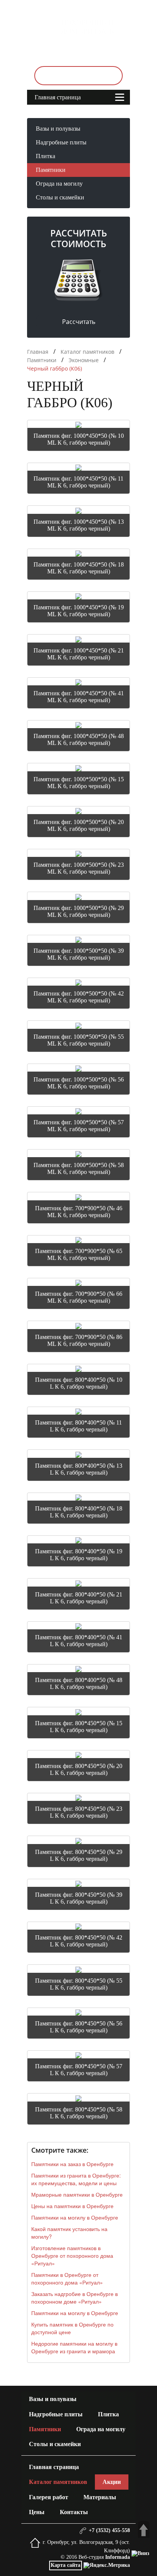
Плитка (46, 156)
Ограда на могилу (59, 184)
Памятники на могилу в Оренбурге (75, 2217)
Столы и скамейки (60, 197)
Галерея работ (49, 2497)
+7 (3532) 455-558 (108, 2530)
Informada (118, 2557)
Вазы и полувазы (58, 129)
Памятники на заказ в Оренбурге (72, 2164)
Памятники (51, 170)
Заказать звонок (78, 75)
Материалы (100, 2497)
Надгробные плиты (61, 142)
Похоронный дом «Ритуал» (88, 27)
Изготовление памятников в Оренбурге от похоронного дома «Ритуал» (72, 2255)
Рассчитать (79, 322)
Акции (112, 2482)
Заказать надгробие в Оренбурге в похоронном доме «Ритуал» (74, 2298)
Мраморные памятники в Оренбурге (77, 2194)
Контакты (74, 2512)
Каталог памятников (58, 2482)
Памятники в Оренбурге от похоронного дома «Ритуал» (67, 2278)
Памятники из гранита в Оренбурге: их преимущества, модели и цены (76, 2179)
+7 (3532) (82, 50)
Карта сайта (66, 2565)
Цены (37, 2512)
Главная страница (58, 97)
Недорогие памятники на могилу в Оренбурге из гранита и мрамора (74, 2347)
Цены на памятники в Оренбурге (72, 2206)
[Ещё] (96, 94)
